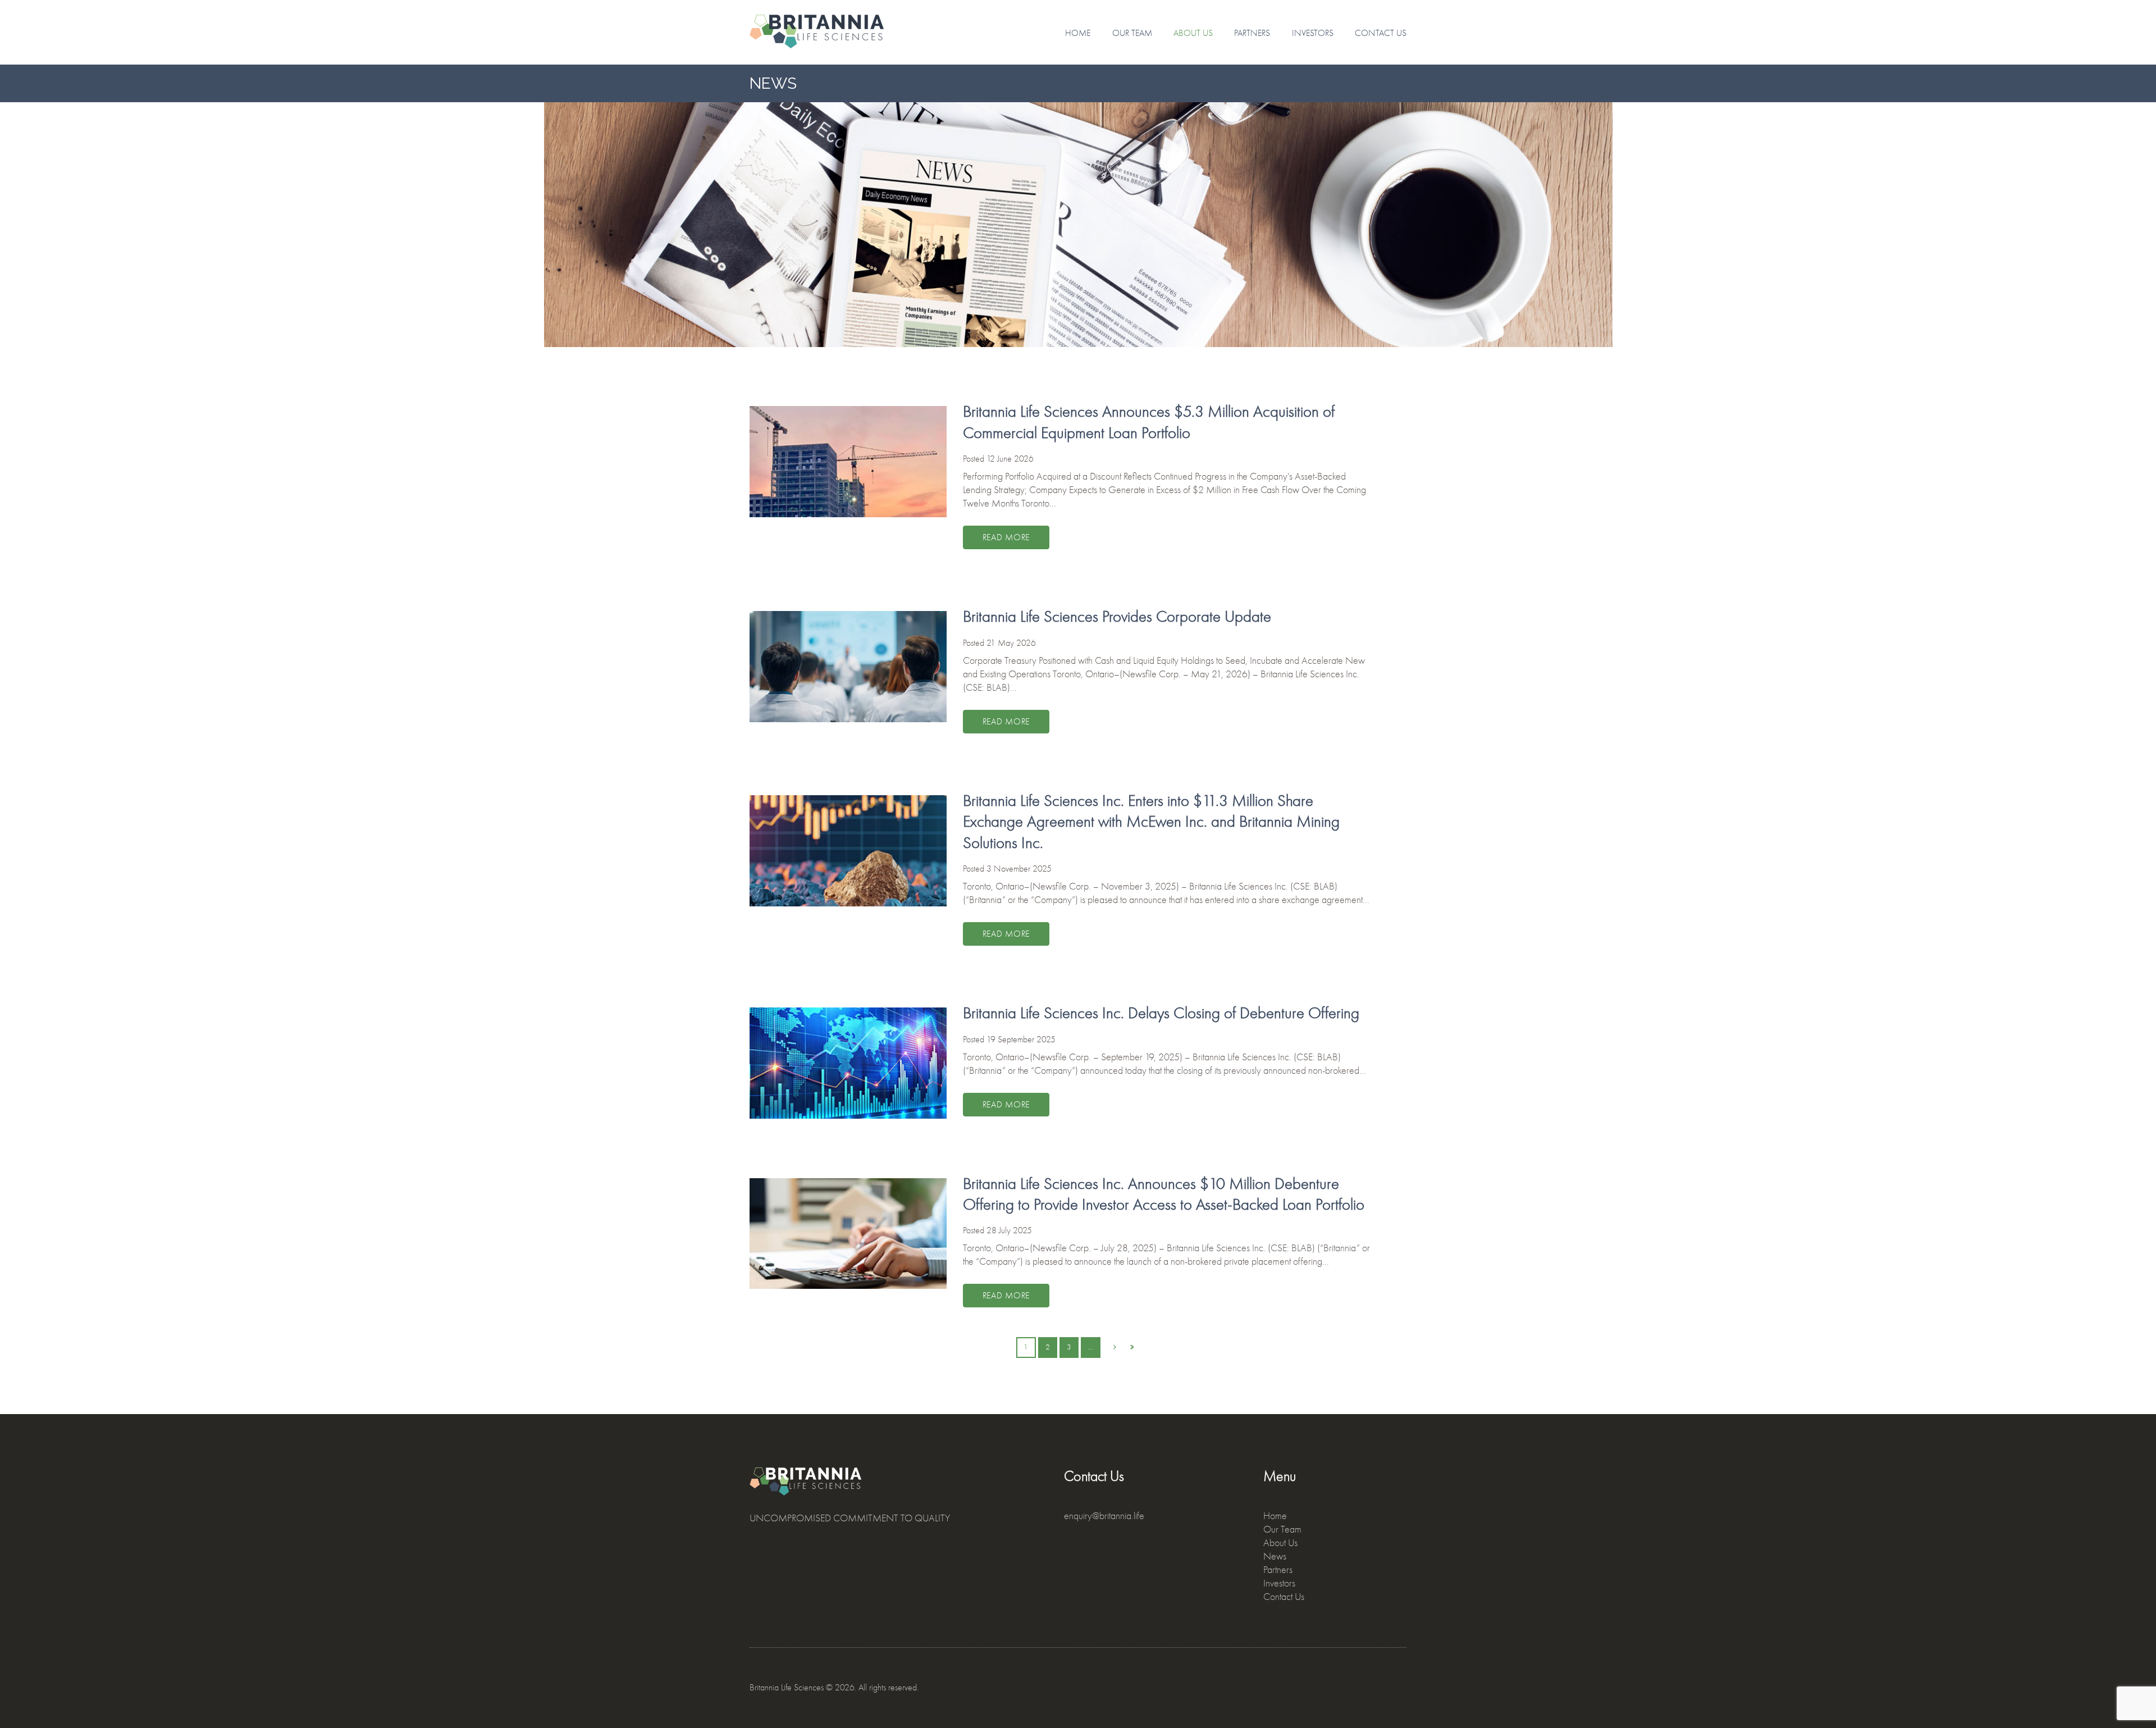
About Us (1193, 33)
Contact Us (1381, 33)
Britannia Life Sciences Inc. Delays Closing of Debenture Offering (1161, 1013)
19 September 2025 (1021, 1039)
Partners (1252, 33)
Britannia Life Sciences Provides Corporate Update (1117, 616)
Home (1078, 33)
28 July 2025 (1009, 1230)
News (1275, 1556)
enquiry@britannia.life (1104, 1516)
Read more (1006, 537)
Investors (1313, 33)
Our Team (1132, 33)
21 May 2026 (1011, 643)
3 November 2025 (1019, 869)
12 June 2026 (1010, 459)
